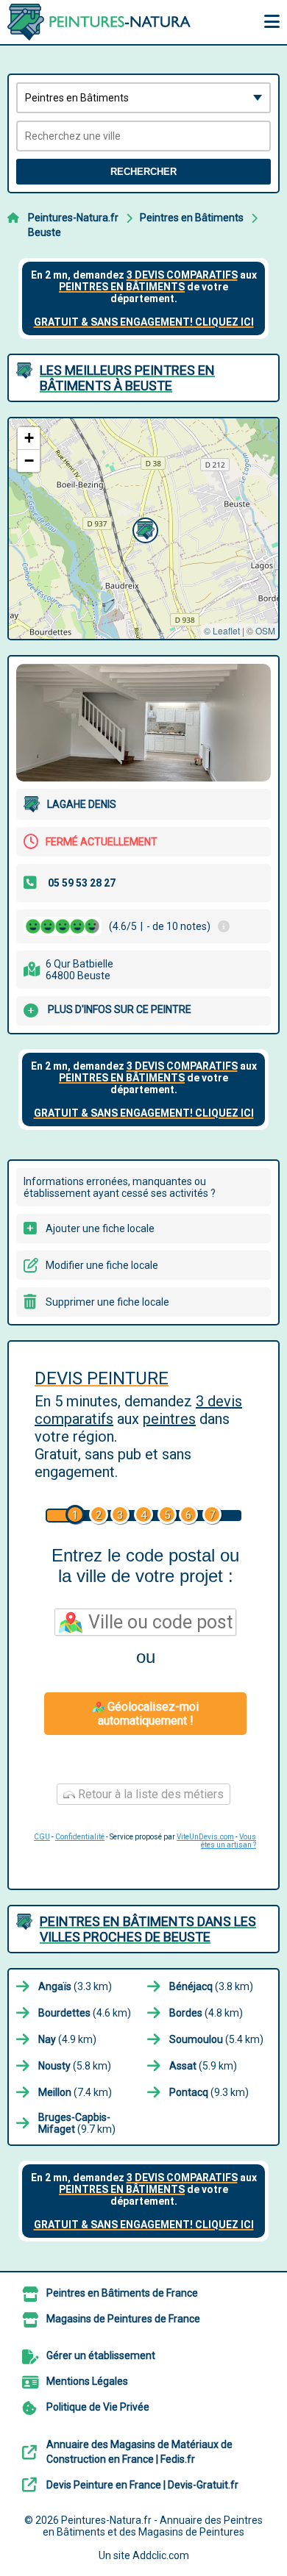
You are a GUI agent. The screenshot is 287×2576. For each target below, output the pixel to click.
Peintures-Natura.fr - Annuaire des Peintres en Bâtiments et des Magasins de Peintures (153, 2526)
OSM (265, 630)
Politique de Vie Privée (98, 2407)
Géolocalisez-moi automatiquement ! (148, 1714)
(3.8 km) (211, 1986)
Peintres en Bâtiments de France (122, 2293)
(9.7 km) (77, 2123)
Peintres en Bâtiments (192, 218)
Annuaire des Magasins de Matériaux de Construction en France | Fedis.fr (139, 2452)
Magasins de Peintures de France (123, 2319)
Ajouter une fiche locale (100, 1228)
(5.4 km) (216, 2039)
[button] (143, 529)
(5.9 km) (203, 2066)
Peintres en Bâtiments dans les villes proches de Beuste (148, 1929)
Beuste (45, 232)
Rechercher (143, 172)
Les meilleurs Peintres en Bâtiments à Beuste (127, 378)
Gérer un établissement (101, 2355)
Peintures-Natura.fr (73, 218)
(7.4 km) (75, 2092)
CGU (42, 1837)
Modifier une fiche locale (102, 1265)
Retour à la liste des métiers (149, 1794)
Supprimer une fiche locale (107, 1302)
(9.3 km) (209, 2092)
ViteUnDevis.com (205, 1837)
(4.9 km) (67, 2039)
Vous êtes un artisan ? (228, 1841)
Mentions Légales (87, 2381)
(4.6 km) (85, 2013)
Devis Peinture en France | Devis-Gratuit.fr (142, 2485)
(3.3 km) (75, 1986)
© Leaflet (222, 630)
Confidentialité (80, 1837)
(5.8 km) (75, 2066)
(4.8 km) (206, 2013)
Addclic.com (161, 2555)
